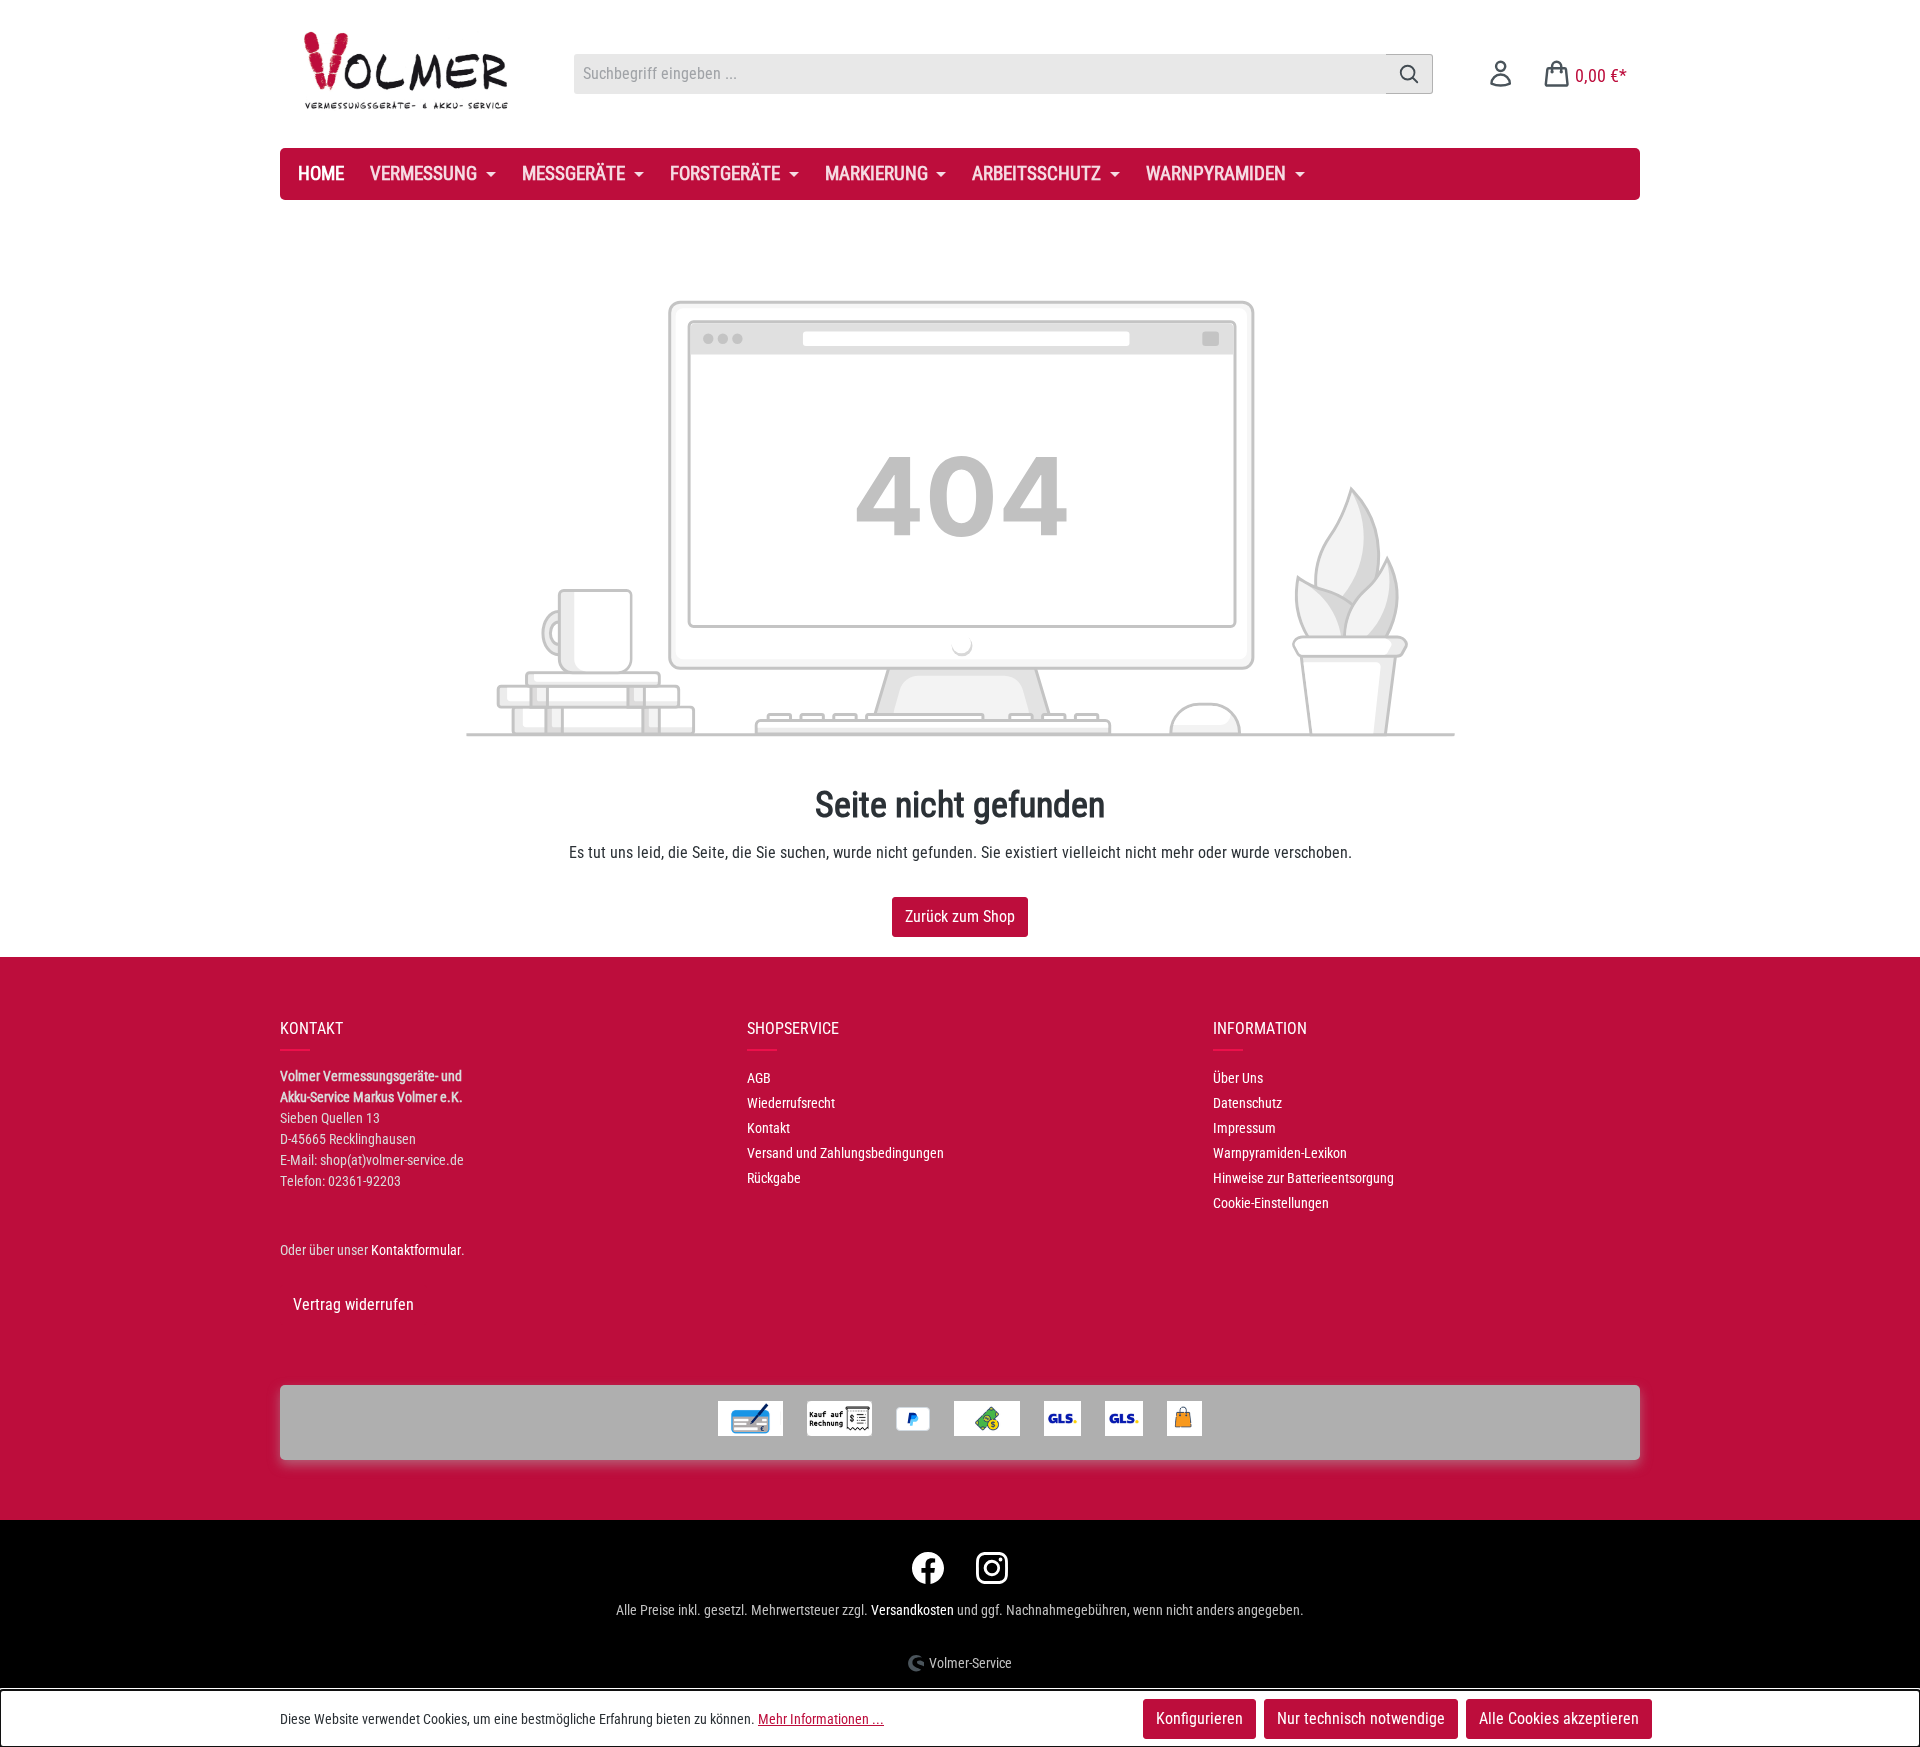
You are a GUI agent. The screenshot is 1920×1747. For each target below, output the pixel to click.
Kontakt (768, 1128)
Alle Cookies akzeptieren (1559, 1718)
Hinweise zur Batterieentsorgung (1303, 1178)
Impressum (1244, 1128)
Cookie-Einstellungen (1271, 1203)
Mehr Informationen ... (821, 1719)
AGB (759, 1078)
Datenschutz (1247, 1103)
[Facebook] (928, 1568)
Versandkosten (912, 1610)
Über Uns (1238, 1078)
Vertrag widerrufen (353, 1304)
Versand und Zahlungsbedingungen (845, 1153)
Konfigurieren (1199, 1718)
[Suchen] (1409, 74)
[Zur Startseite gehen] (407, 70)
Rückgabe (774, 1178)
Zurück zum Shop (960, 916)
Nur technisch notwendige (1361, 1718)
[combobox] (980, 74)
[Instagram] (992, 1568)
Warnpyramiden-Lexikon (1280, 1153)
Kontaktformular (416, 1250)
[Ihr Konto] (1500, 73)
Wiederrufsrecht (791, 1103)
